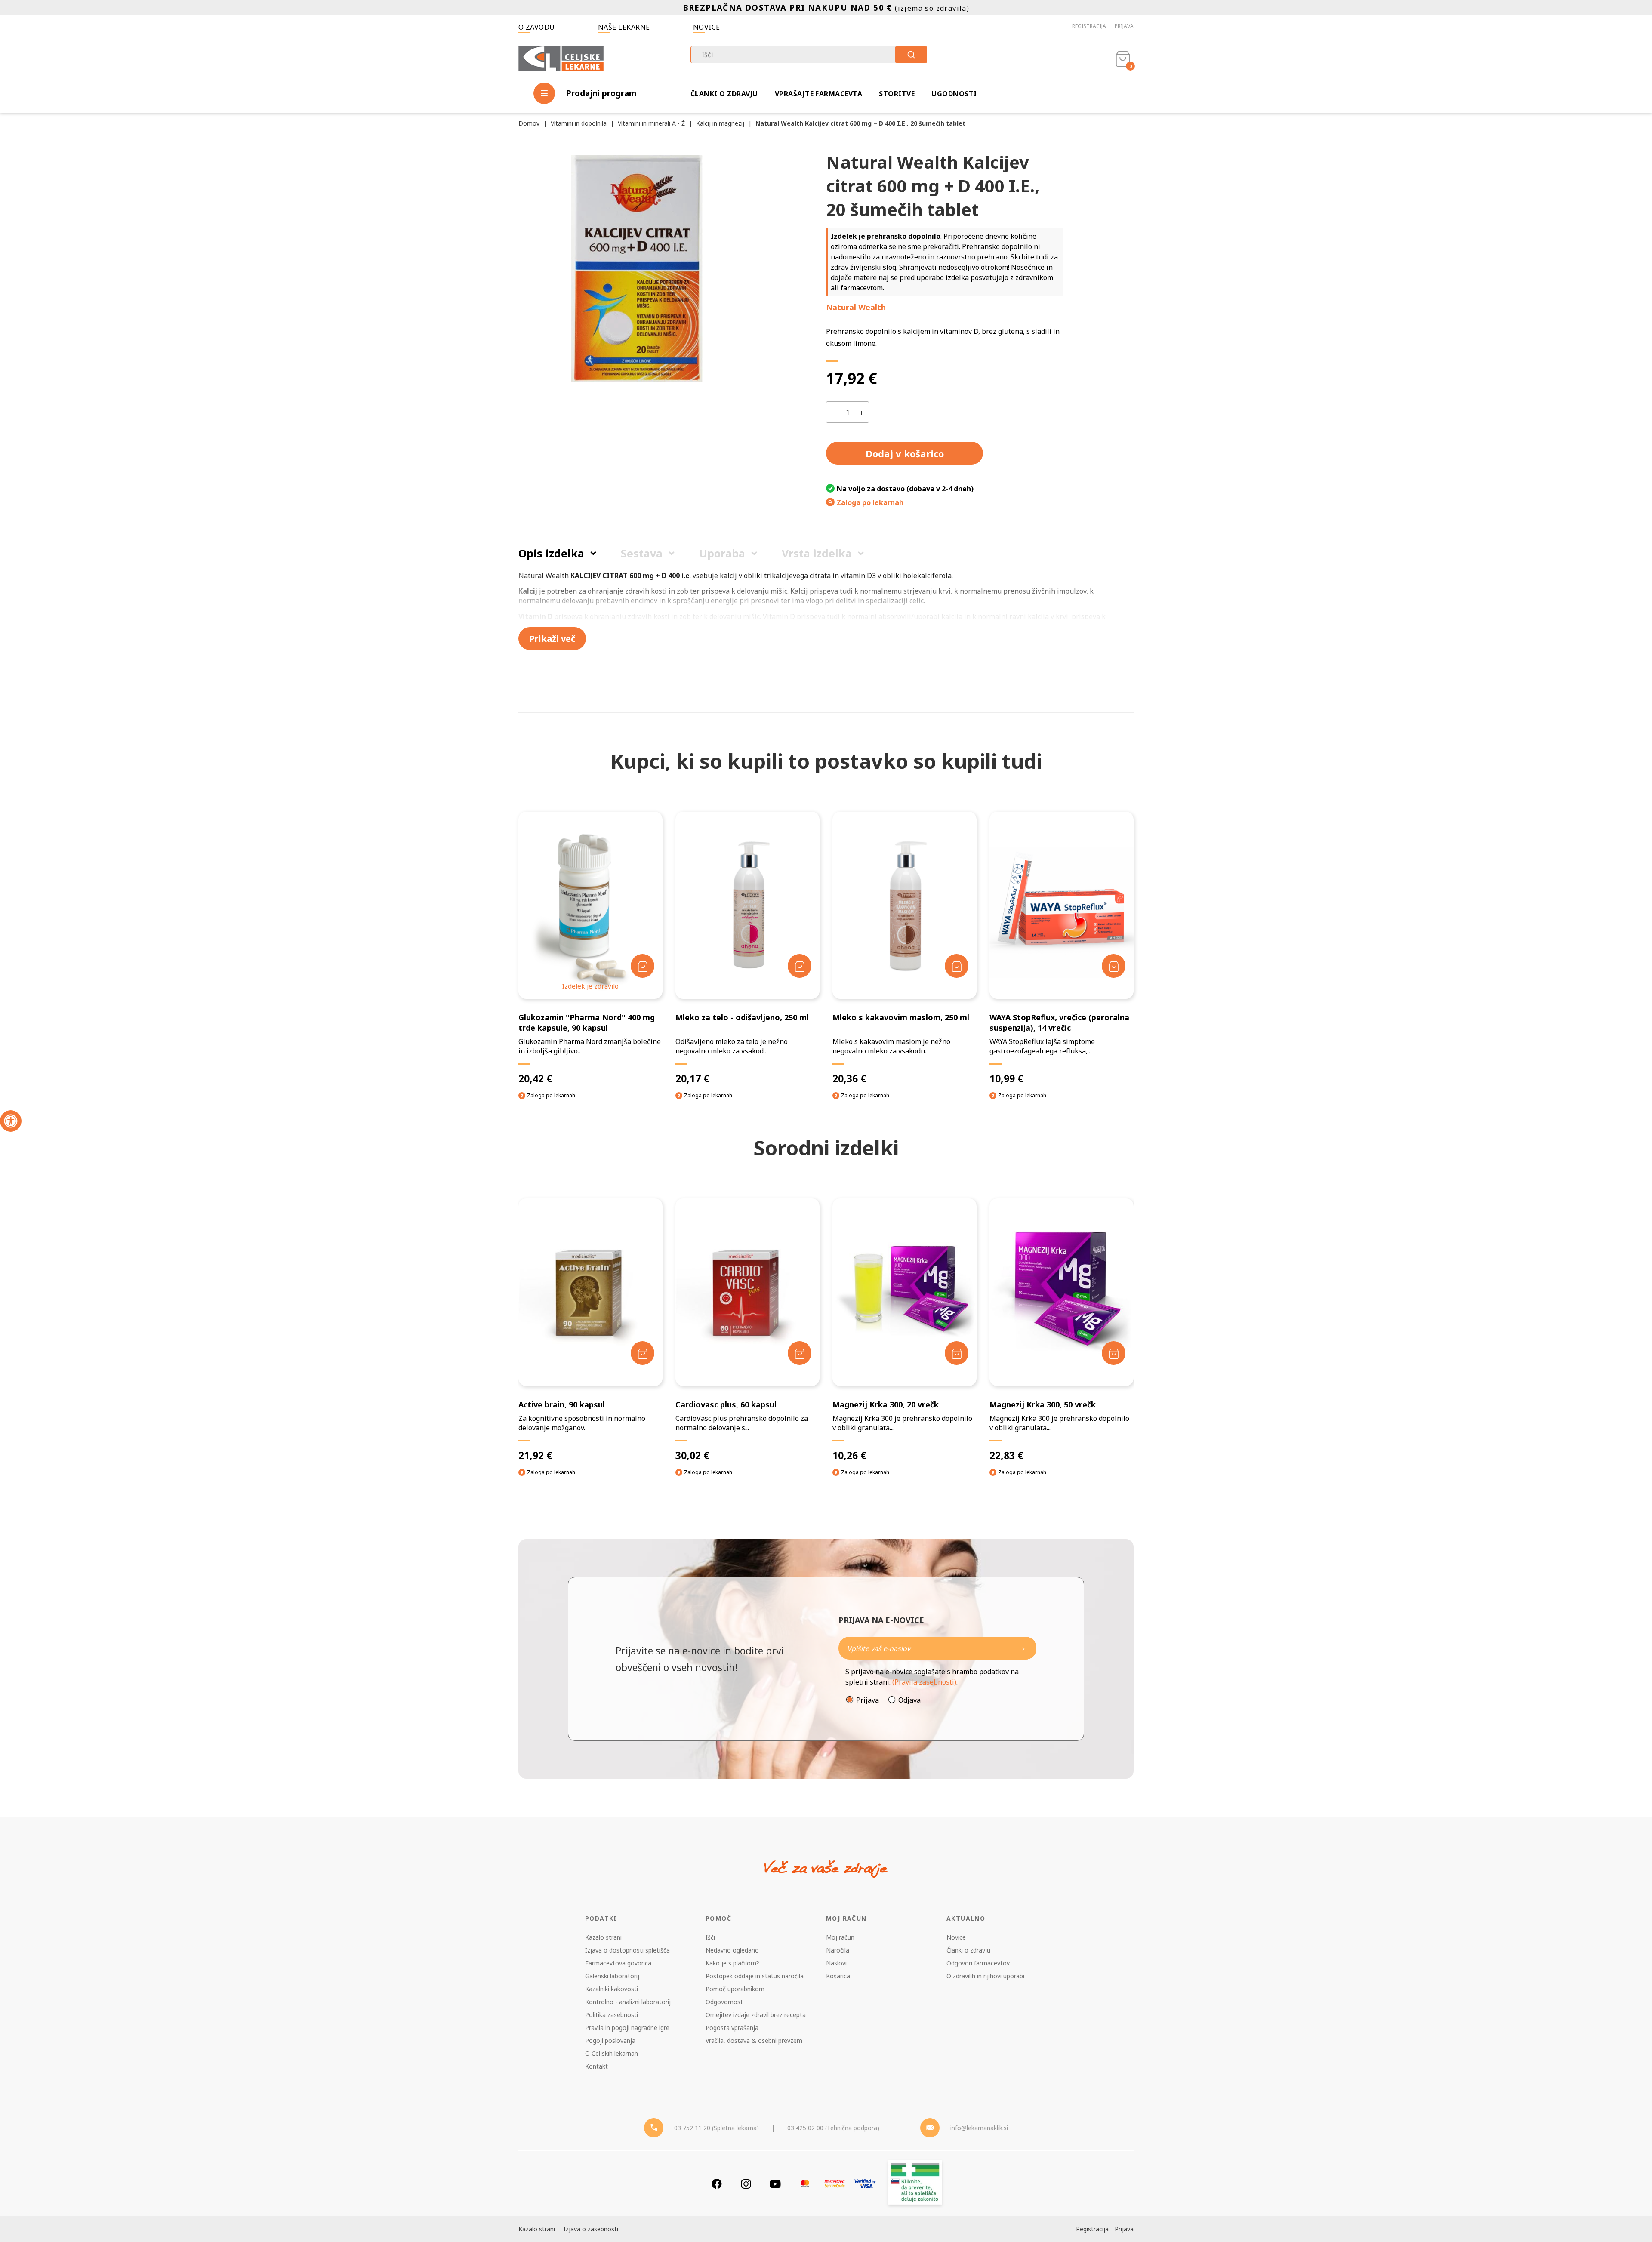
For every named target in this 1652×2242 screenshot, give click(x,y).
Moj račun (840, 1937)
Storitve (897, 94)
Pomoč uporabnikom (735, 1989)
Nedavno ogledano (732, 1950)
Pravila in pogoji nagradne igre (627, 2028)
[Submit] (911, 55)
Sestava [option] (642, 553)
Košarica (838, 1976)
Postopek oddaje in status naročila (755, 1976)
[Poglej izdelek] (590, 905)
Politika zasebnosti (612, 2015)
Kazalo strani (603, 1937)
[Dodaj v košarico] (643, 966)
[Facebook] (717, 2184)
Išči (710, 1937)
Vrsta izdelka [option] (817, 553)
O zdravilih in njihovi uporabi (985, 1976)
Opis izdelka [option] (551, 553)
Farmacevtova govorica (618, 1963)
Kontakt (596, 2066)
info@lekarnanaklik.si (979, 2128)
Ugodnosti (954, 94)
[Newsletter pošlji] (1023, 1648)
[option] (590, 1345)
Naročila (838, 1950)
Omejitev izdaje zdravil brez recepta (756, 2015)
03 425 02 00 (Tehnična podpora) (833, 2128)
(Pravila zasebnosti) (924, 1682)
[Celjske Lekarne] (561, 57)
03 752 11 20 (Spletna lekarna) (717, 2128)
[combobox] (809, 55)
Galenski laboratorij (612, 1976)
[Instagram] (746, 2184)
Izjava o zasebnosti (591, 2229)
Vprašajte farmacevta (819, 94)
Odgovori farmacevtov (978, 1963)
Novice (707, 27)
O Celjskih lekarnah (612, 2053)
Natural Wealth (856, 307)
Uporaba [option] (722, 553)
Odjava (909, 1700)
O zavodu (537, 27)
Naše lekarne (624, 27)
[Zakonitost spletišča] (915, 2184)
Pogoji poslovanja (610, 2040)
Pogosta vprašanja (732, 2028)
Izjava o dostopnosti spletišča (627, 1950)
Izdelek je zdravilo (590, 986)
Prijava (1124, 26)
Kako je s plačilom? (732, 1963)
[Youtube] (775, 2184)
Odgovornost (724, 2002)
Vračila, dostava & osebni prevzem (754, 2040)
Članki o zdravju (724, 94)
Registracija (1089, 26)
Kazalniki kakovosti (612, 1989)
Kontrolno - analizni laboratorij (628, 2002)
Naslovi (836, 1963)
